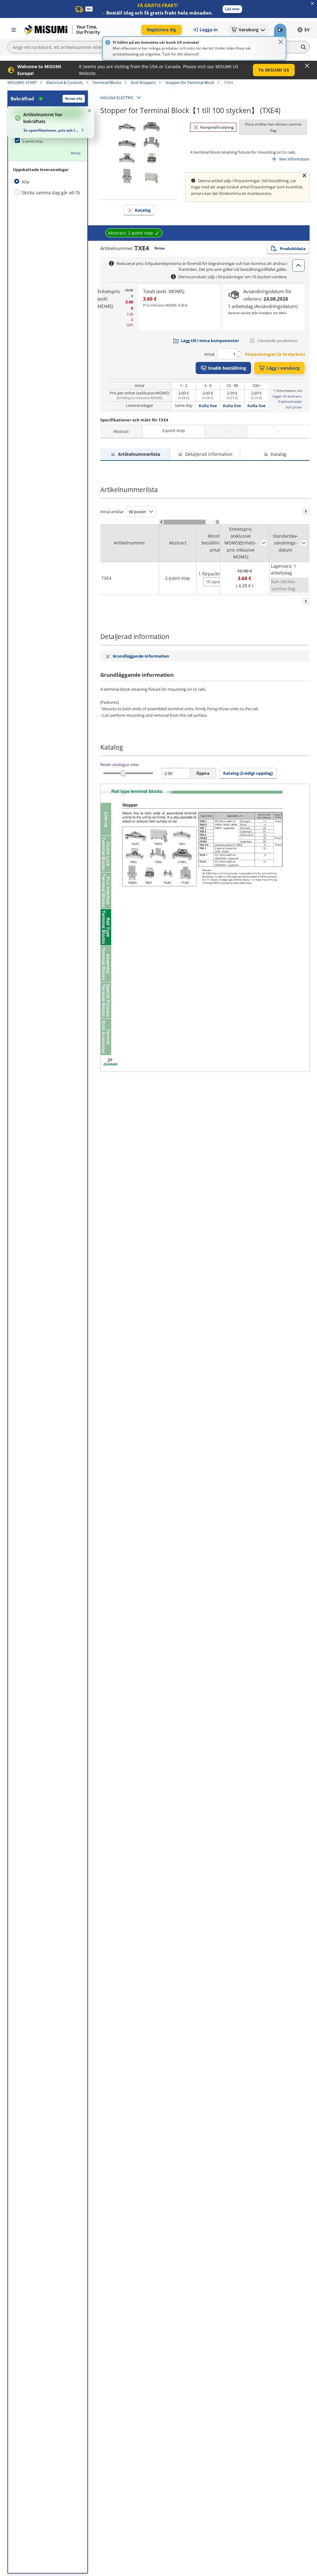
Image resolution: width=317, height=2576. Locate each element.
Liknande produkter (278, 341)
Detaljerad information (209, 454)
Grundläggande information (141, 656)
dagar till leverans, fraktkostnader (287, 399)
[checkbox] (48, 141)
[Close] (281, 42)
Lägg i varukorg (283, 368)
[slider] (123, 773)
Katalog (143, 210)
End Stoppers (143, 82)
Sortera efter (263, 543)
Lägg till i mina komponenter (210, 341)
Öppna (203, 773)
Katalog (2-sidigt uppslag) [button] (248, 773)
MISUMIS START (22, 82)
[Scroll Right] (217, 522)
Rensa (76, 153)
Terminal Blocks (107, 82)
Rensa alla (74, 98)
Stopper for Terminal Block (190, 82)
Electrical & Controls (65, 82)
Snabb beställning (227, 368)
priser (297, 407)
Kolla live (208, 406)
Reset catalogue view (119, 764)
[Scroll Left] (161, 522)
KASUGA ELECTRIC (117, 98)
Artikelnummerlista (139, 454)
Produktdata (293, 249)
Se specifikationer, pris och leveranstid (51, 130)
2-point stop (33, 141)
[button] (232, 9)
